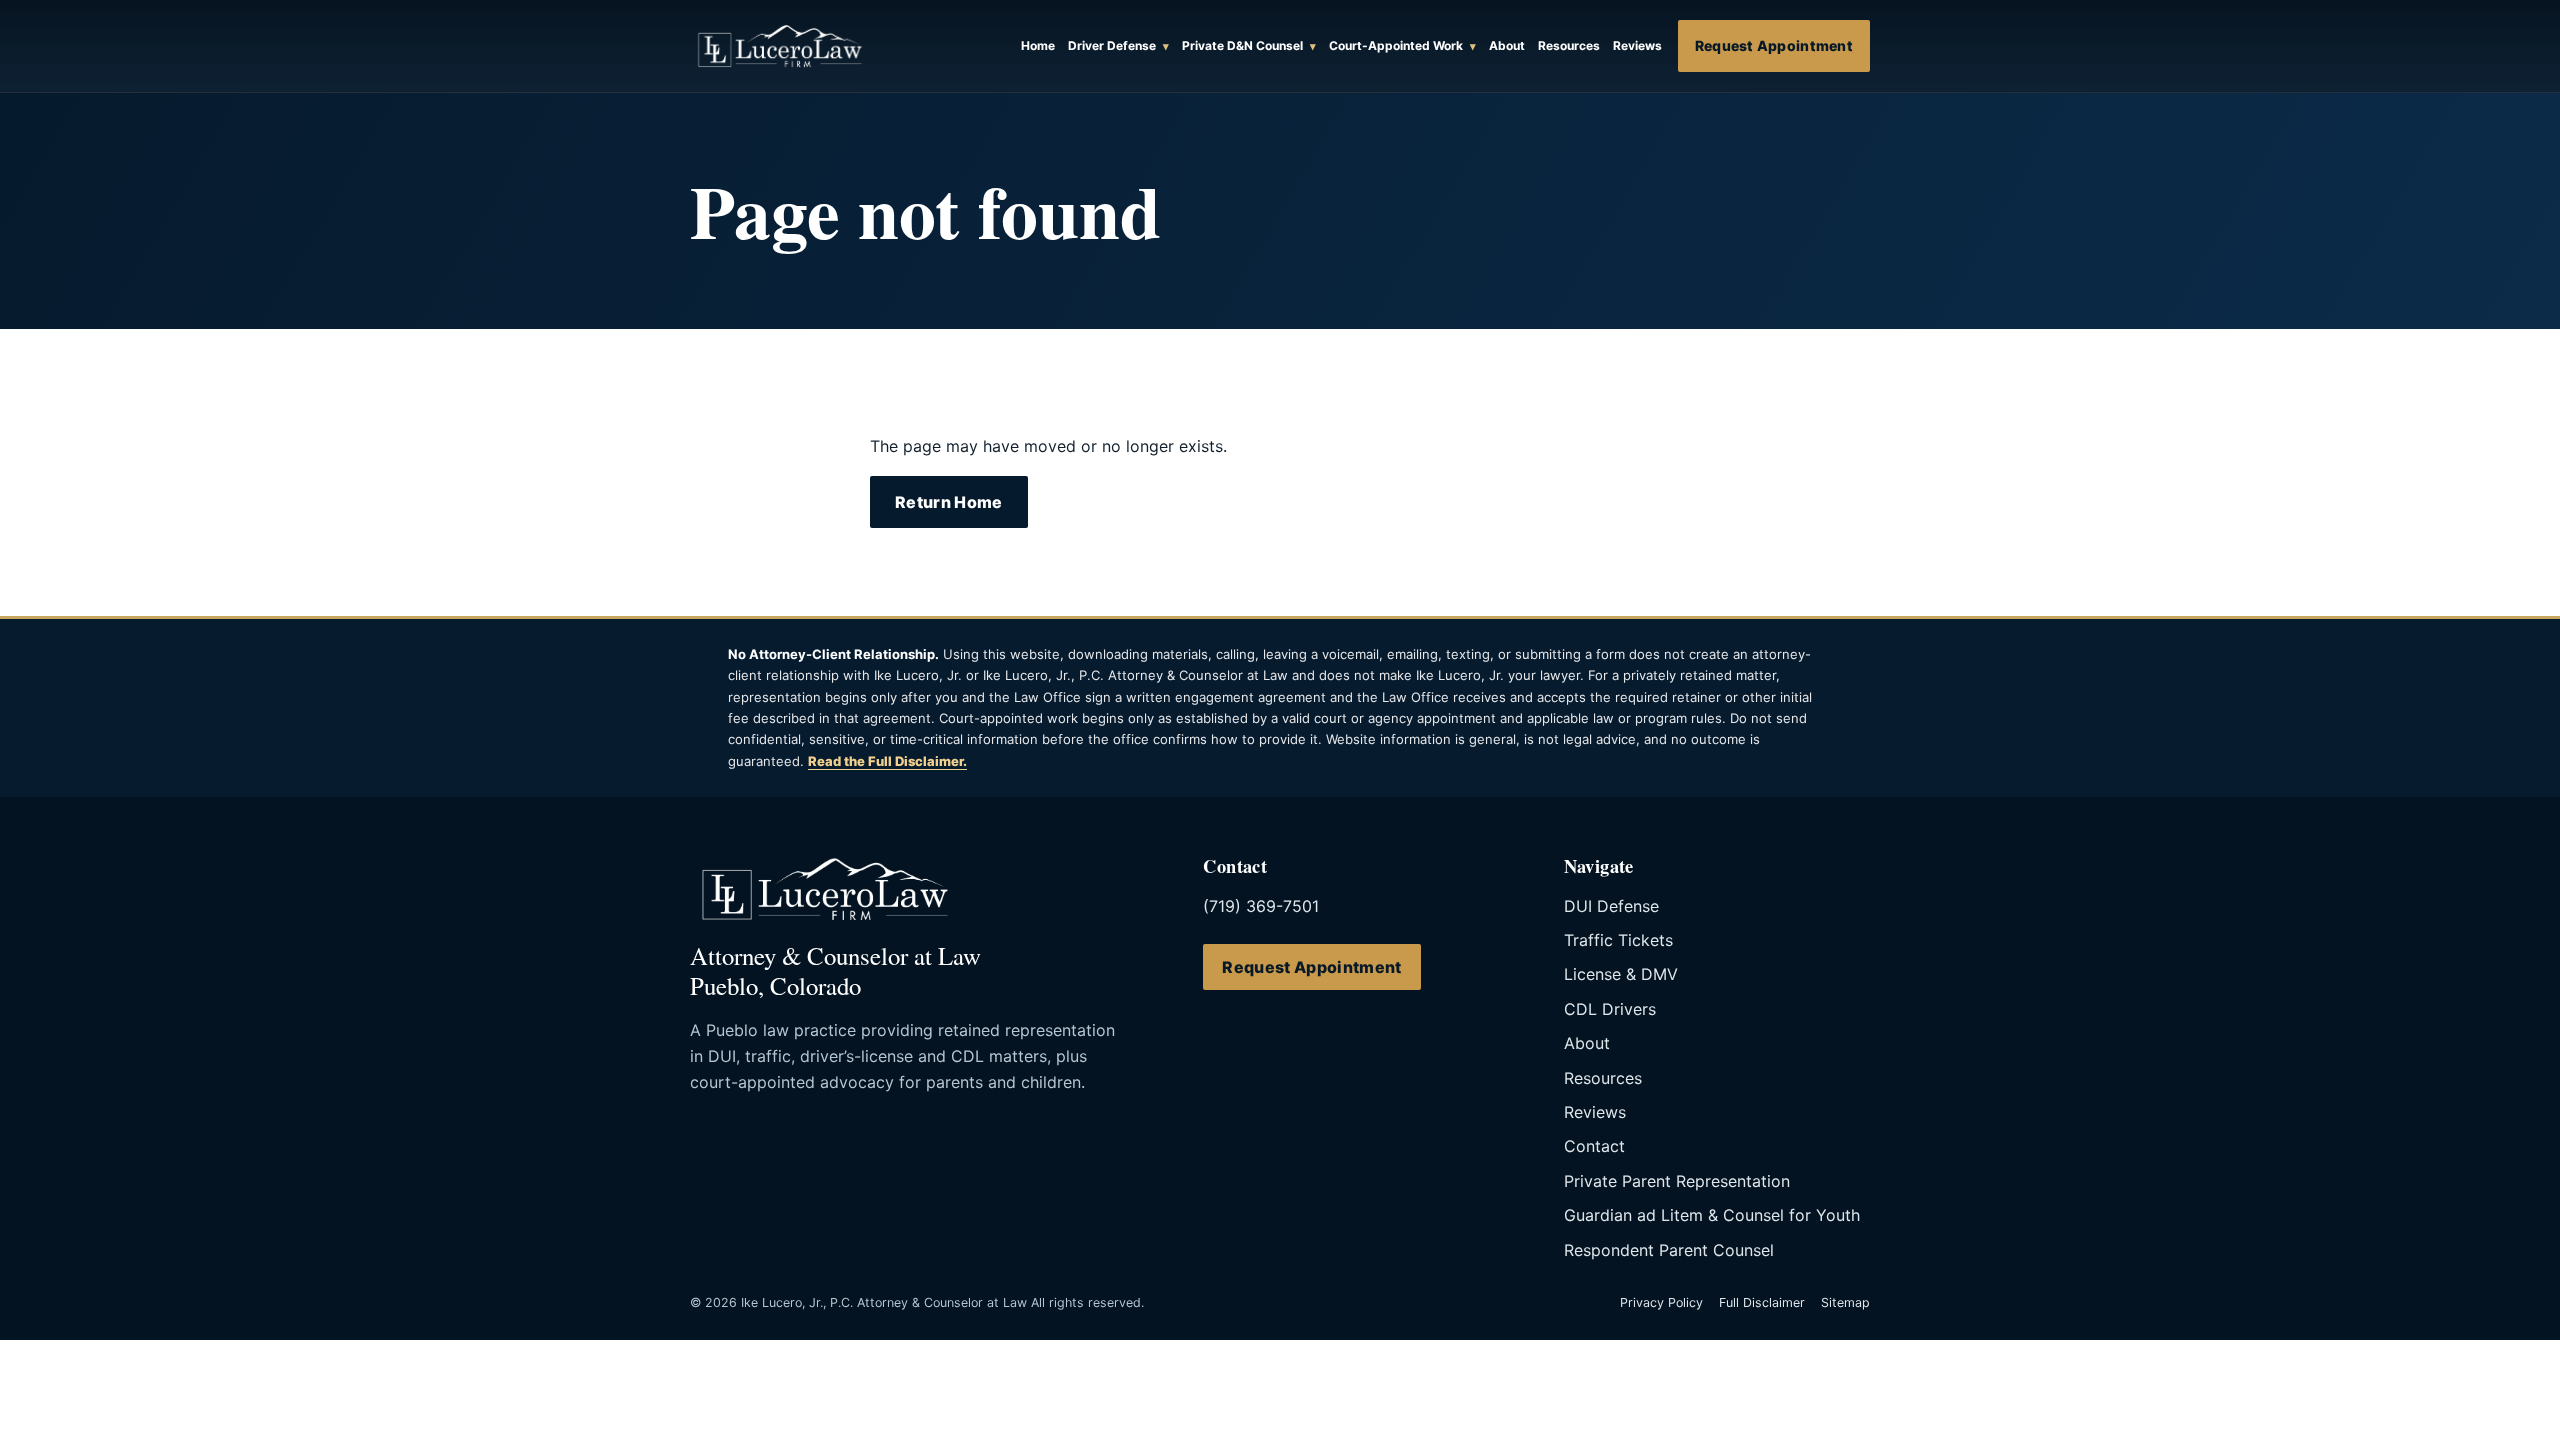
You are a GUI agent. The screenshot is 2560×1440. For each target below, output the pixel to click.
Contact (1594, 1146)
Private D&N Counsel (1242, 45)
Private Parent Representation (1677, 1181)
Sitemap (1845, 1302)
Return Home (949, 502)
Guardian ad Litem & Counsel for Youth (1712, 1215)
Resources (1603, 1078)
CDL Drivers (1610, 1009)
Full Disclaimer (1762, 1302)
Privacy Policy (1661, 1302)
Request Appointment (1774, 45)
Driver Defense (1112, 45)
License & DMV (1621, 974)
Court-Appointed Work (1396, 45)
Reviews (1595, 1112)
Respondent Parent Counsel (1669, 1250)
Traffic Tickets (1618, 940)
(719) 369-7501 (1261, 906)
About (1587, 1043)
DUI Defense (1611, 906)
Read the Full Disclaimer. (887, 761)
